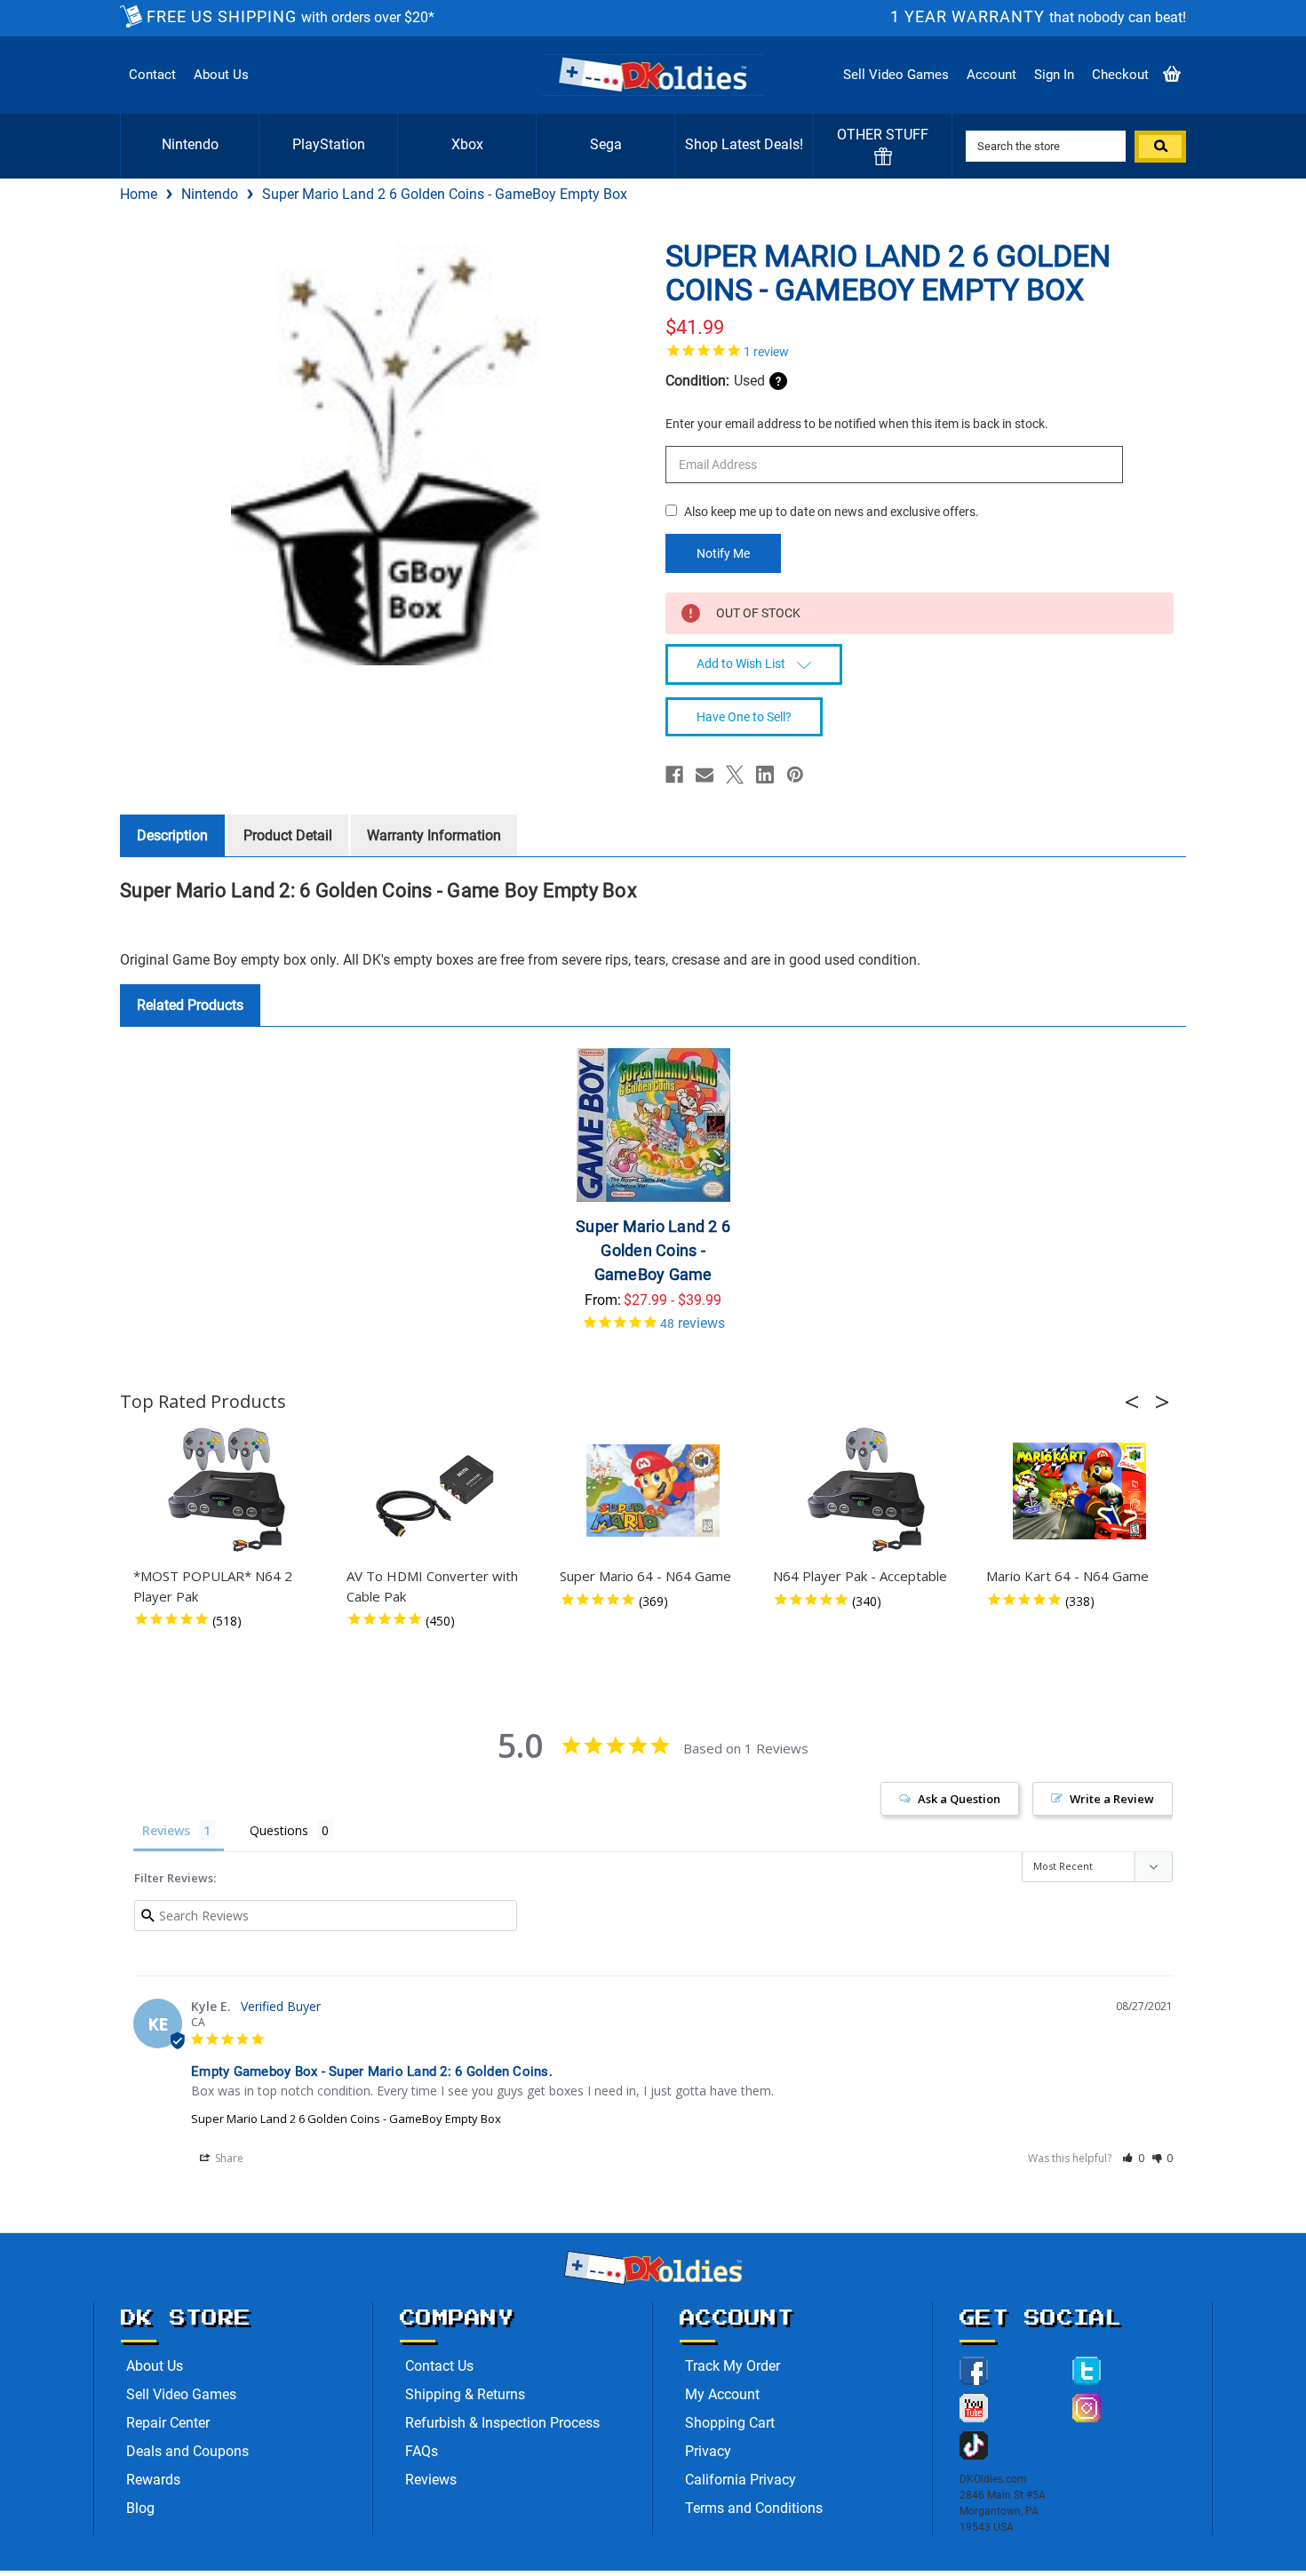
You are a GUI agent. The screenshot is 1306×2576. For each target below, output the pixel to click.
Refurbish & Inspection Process (502, 2423)
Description (172, 835)
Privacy (708, 2451)
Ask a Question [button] (959, 1799)
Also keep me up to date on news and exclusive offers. (832, 512)
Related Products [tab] (190, 1005)
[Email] (705, 775)
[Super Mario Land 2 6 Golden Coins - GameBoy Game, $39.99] (653, 1125)
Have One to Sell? (744, 717)
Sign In (1054, 75)
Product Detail (288, 835)
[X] (735, 775)
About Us (221, 75)
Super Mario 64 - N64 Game (645, 1576)
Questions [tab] (279, 1830)
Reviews (431, 2480)
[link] (920, 350)
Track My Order (733, 2366)
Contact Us (439, 2366)
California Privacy (741, 2480)
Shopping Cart (730, 2423)
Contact (152, 75)
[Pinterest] (795, 775)
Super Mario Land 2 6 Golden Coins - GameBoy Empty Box (346, 2119)
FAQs (422, 2451)
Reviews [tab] (166, 1830)
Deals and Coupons (187, 2451)
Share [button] (228, 2158)
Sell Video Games (896, 75)
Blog (140, 2508)
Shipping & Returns (465, 2394)
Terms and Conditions (754, 2508)
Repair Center (168, 2423)
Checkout (1120, 75)
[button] (1137, 1402)
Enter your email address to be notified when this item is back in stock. (857, 424)
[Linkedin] (765, 775)
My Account (722, 2394)
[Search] (1160, 147)
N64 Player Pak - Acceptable (860, 1576)
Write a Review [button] (1112, 1799)
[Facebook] (674, 775)
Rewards (153, 2480)
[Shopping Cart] (1172, 75)
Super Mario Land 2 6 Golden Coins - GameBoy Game (653, 1250)
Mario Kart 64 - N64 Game (1067, 1576)
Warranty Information (434, 835)
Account (991, 75)
